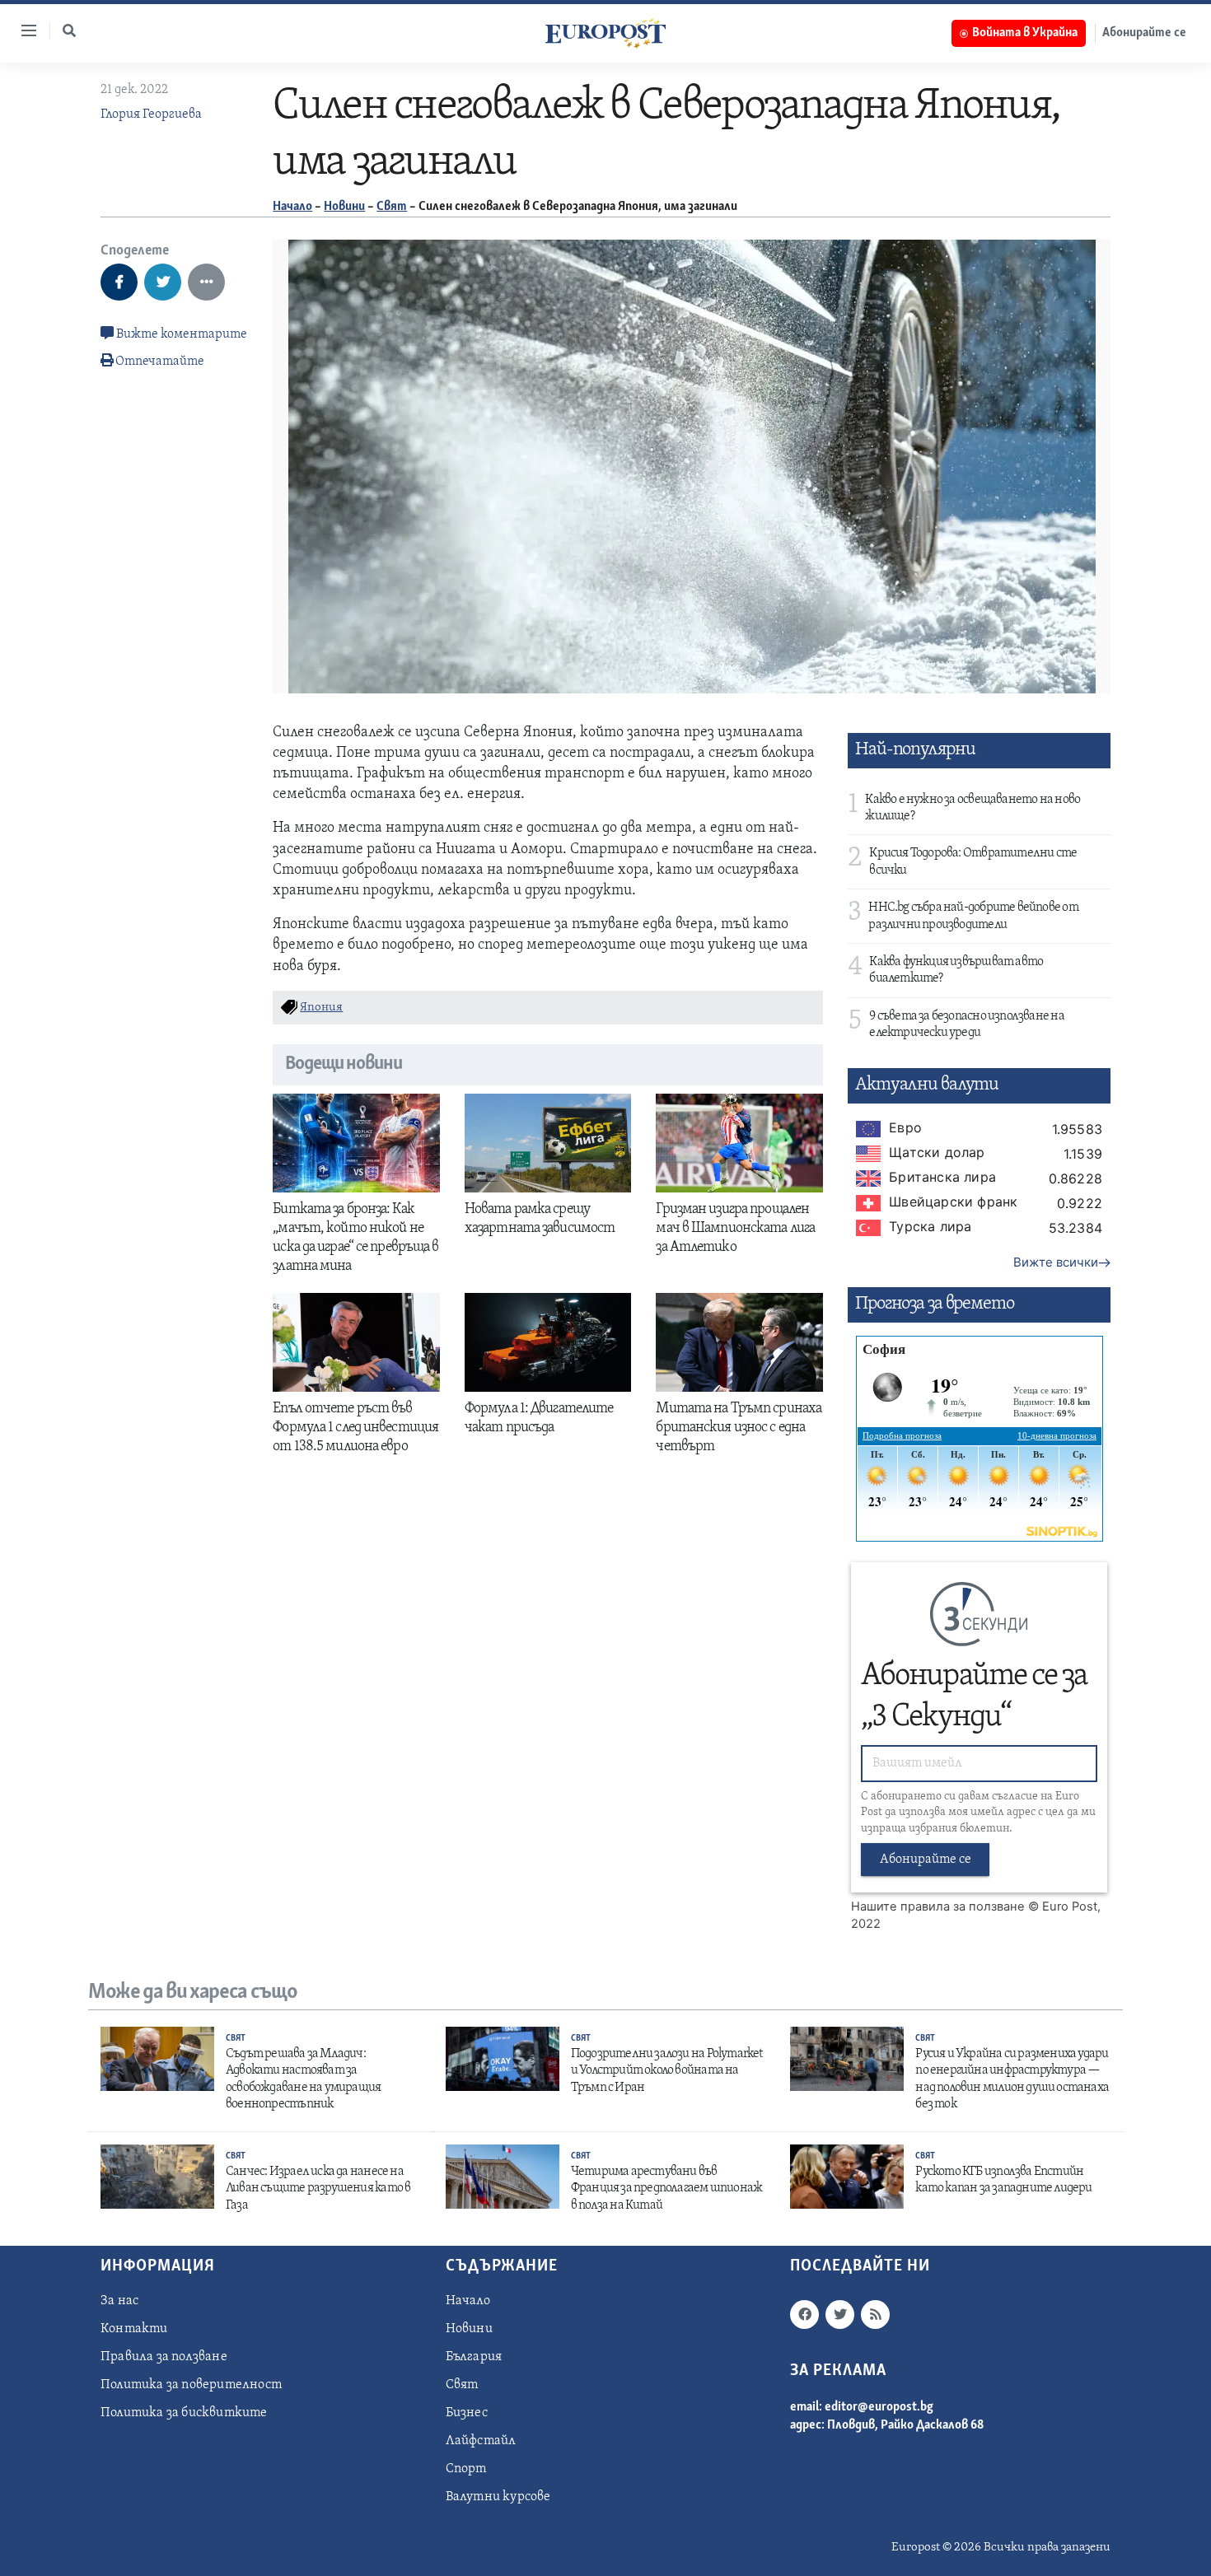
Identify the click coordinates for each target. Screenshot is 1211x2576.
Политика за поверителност (191, 2385)
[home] (605, 33)
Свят (392, 207)
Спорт (466, 2469)
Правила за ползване (164, 2357)
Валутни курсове (498, 2497)
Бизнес (467, 2413)
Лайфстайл (481, 2441)
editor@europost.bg (879, 2407)
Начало (292, 207)
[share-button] (119, 282)
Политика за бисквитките (184, 2413)
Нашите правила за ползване (938, 1906)
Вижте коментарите (180, 334)
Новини (344, 207)
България (474, 2357)
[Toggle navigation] (22, 30)
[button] (69, 30)
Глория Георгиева (151, 114)
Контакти (134, 2329)
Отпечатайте (160, 362)
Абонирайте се (1144, 33)
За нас (119, 2301)
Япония (321, 1008)
